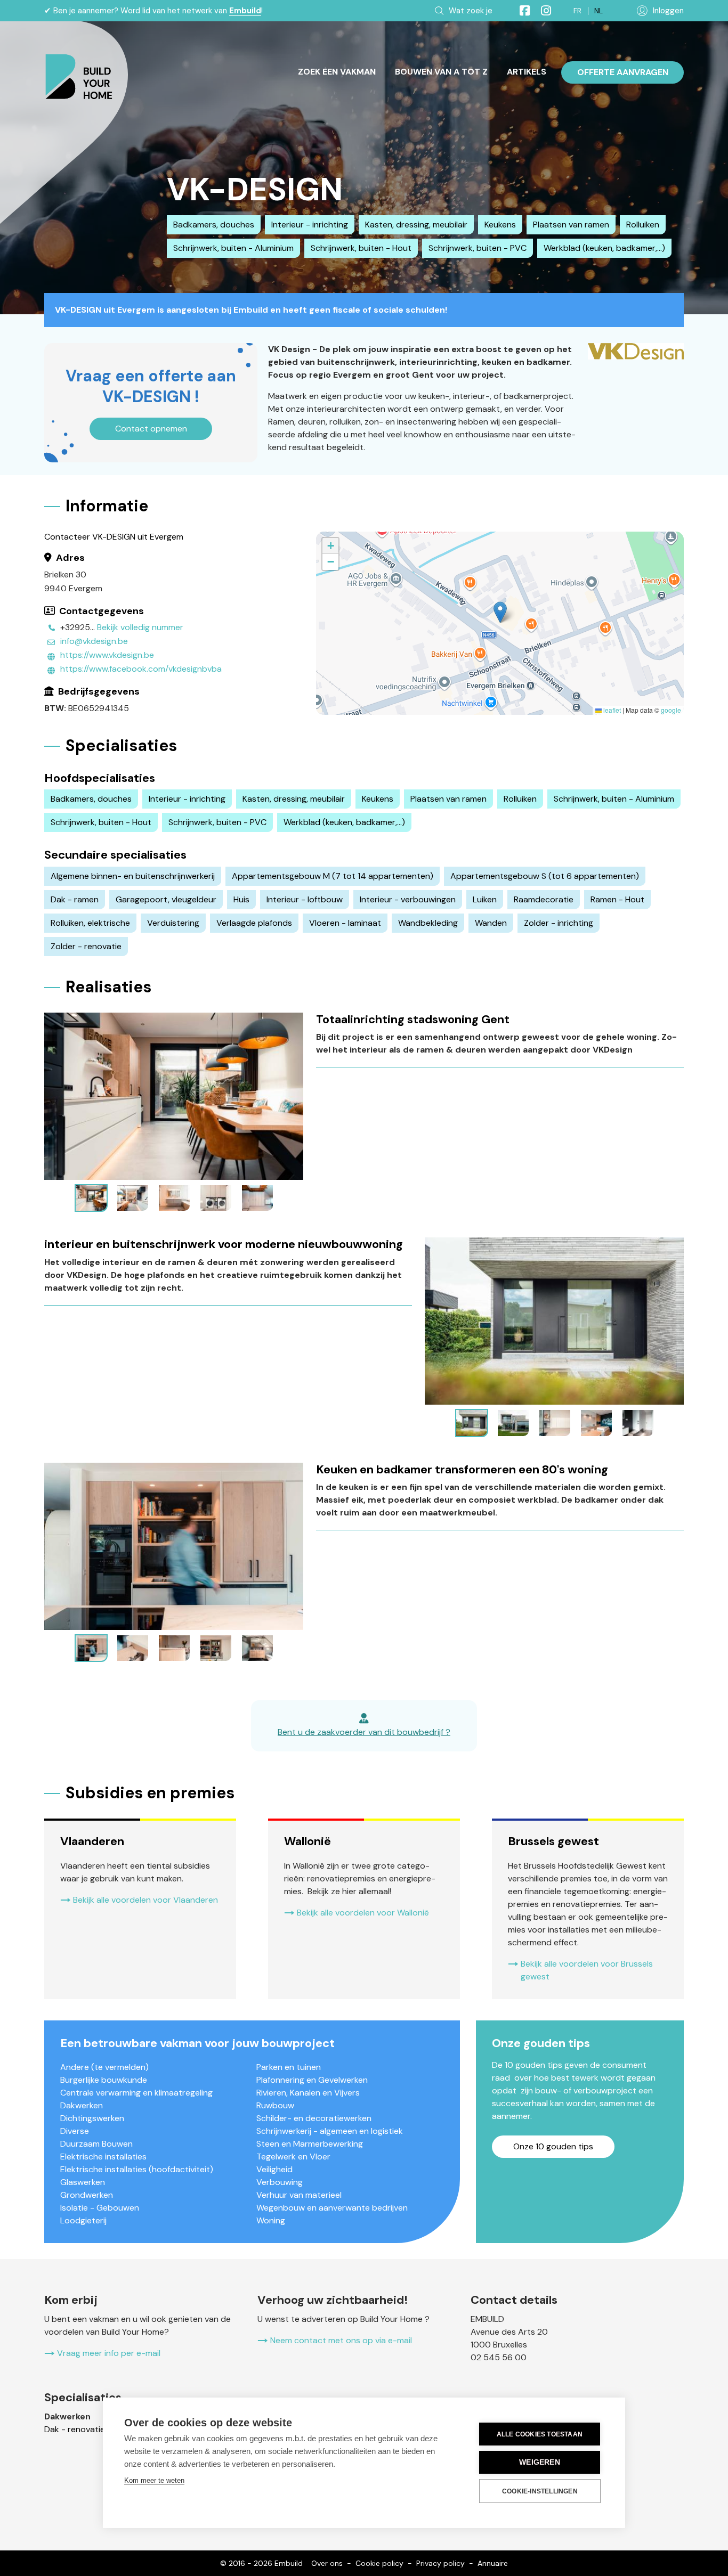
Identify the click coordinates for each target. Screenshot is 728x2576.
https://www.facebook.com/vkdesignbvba (141, 669)
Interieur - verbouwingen (408, 899)
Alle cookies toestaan (540, 2434)
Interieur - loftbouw (305, 899)
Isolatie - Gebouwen (100, 2208)
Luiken (485, 899)
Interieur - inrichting (310, 225)
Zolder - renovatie (86, 946)
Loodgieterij (83, 2220)
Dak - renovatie (75, 2429)
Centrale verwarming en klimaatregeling (136, 2093)
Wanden (491, 923)
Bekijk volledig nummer (140, 627)
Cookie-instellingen (540, 2491)
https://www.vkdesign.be (107, 655)
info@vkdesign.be (94, 641)
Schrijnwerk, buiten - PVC (478, 248)
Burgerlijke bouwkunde (104, 2080)
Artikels (527, 72)
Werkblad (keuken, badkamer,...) (604, 248)
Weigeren (540, 2462)
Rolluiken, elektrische (90, 923)
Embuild (245, 11)
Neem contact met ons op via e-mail (341, 2340)
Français (577, 11)
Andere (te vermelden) (104, 2067)
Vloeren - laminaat (345, 923)
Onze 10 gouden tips (553, 2146)
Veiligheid (274, 2169)
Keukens (500, 225)
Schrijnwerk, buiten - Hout (361, 248)
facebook (520, 11)
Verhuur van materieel (299, 2195)
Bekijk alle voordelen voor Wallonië (363, 1913)
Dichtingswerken (92, 2118)
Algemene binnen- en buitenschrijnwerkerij (133, 876)
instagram (541, 11)
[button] (500, 612)
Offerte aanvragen (623, 72)
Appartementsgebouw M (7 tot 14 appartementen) (333, 876)
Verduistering (173, 923)
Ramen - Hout (617, 899)
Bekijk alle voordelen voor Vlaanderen (145, 1900)
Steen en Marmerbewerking (310, 2144)
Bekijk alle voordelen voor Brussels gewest (587, 1970)
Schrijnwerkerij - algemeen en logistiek (330, 2131)
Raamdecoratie (544, 899)
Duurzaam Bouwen (96, 2144)
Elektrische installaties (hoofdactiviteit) (137, 2169)
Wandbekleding (428, 923)
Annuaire (493, 2563)
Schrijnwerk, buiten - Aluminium (233, 248)
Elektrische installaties (103, 2157)
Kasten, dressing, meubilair (416, 225)
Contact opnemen (151, 429)
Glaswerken (83, 2182)
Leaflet (611, 710)
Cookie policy (379, 2563)
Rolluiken (643, 225)
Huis (241, 899)
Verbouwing (280, 2182)
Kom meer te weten (154, 2480)
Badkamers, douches (214, 225)
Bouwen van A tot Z (441, 72)
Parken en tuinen (289, 2067)
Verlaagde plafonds (254, 923)
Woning (271, 2220)
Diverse (75, 2131)
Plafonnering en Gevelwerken (312, 2080)
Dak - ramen (75, 899)
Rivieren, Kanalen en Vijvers (308, 2093)
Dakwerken (82, 2105)
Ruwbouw (275, 2105)
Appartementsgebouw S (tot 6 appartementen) (545, 876)
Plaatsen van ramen (571, 225)
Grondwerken (87, 2195)
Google (671, 710)
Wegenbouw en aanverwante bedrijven (332, 2208)
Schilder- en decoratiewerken (314, 2118)
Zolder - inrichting (559, 923)
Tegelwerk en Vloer (293, 2157)
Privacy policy (440, 2563)
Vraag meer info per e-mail (109, 2353)
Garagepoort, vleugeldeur (166, 899)
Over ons (327, 2563)
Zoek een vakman (337, 72)
